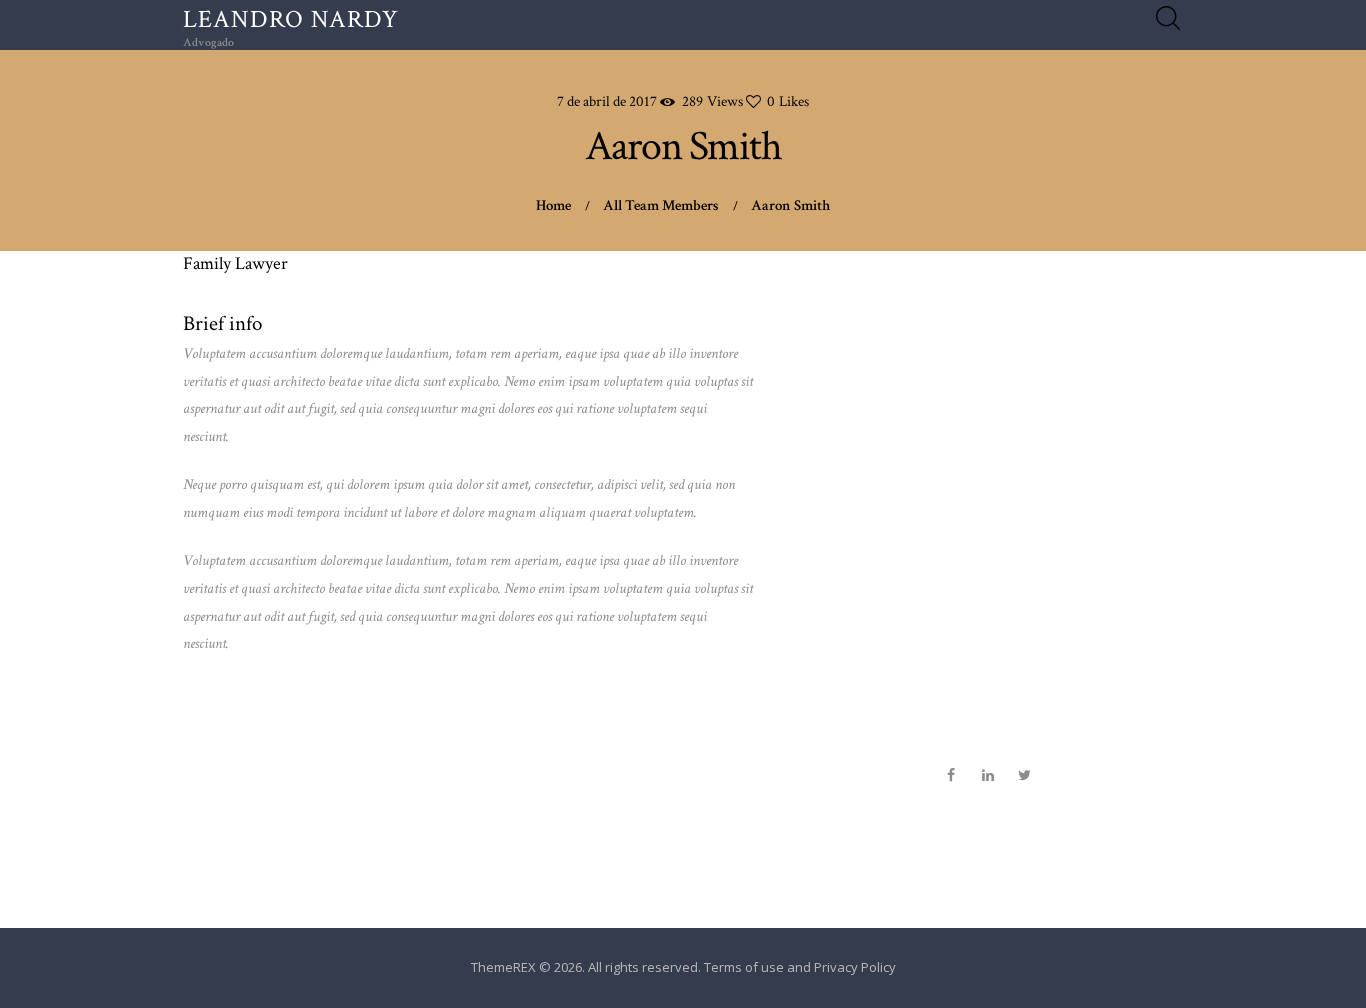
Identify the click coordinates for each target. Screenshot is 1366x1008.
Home (553, 205)
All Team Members (661, 205)
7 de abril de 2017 (607, 101)
